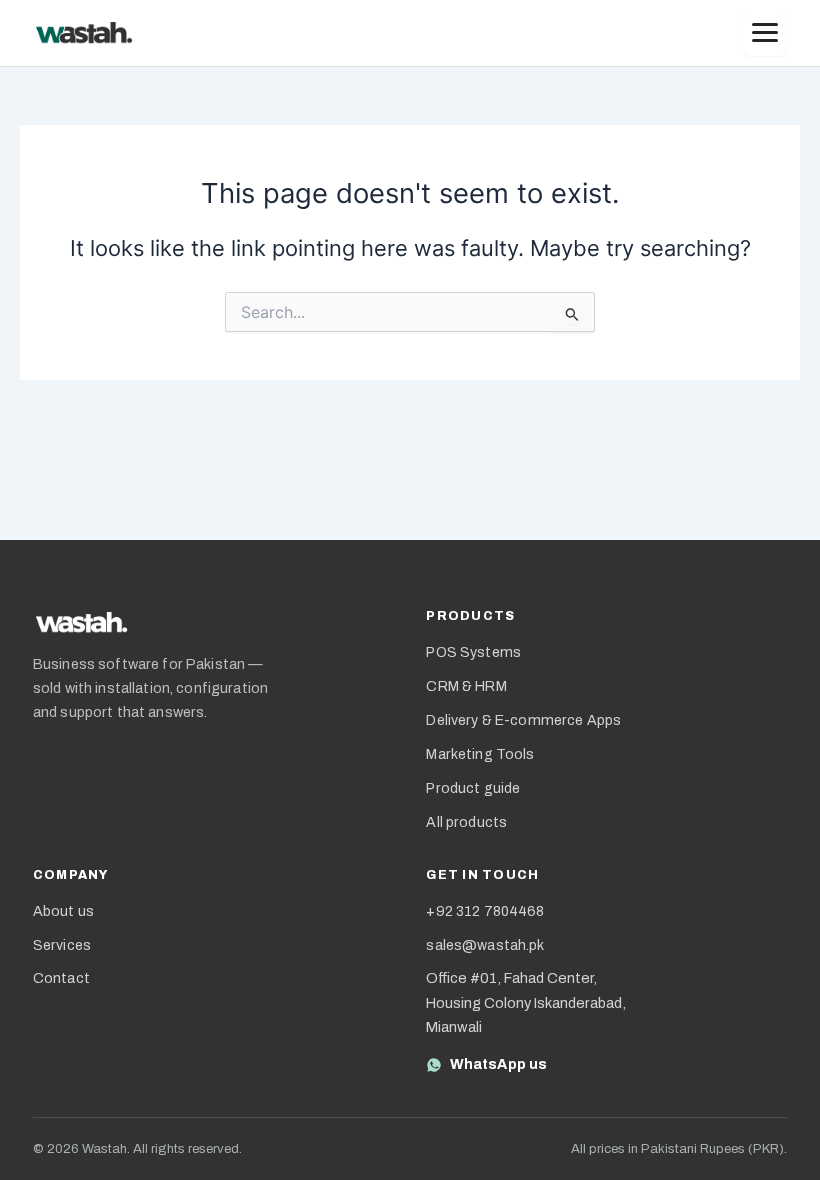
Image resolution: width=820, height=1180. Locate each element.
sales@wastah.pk (485, 945)
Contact (61, 978)
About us (63, 911)
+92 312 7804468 (485, 911)
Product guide (473, 788)
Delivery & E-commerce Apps (523, 720)
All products (466, 822)
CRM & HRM (466, 686)
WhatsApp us (498, 1064)
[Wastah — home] (84, 33)
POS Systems (473, 652)
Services (62, 945)
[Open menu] (766, 33)
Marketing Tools (480, 754)
